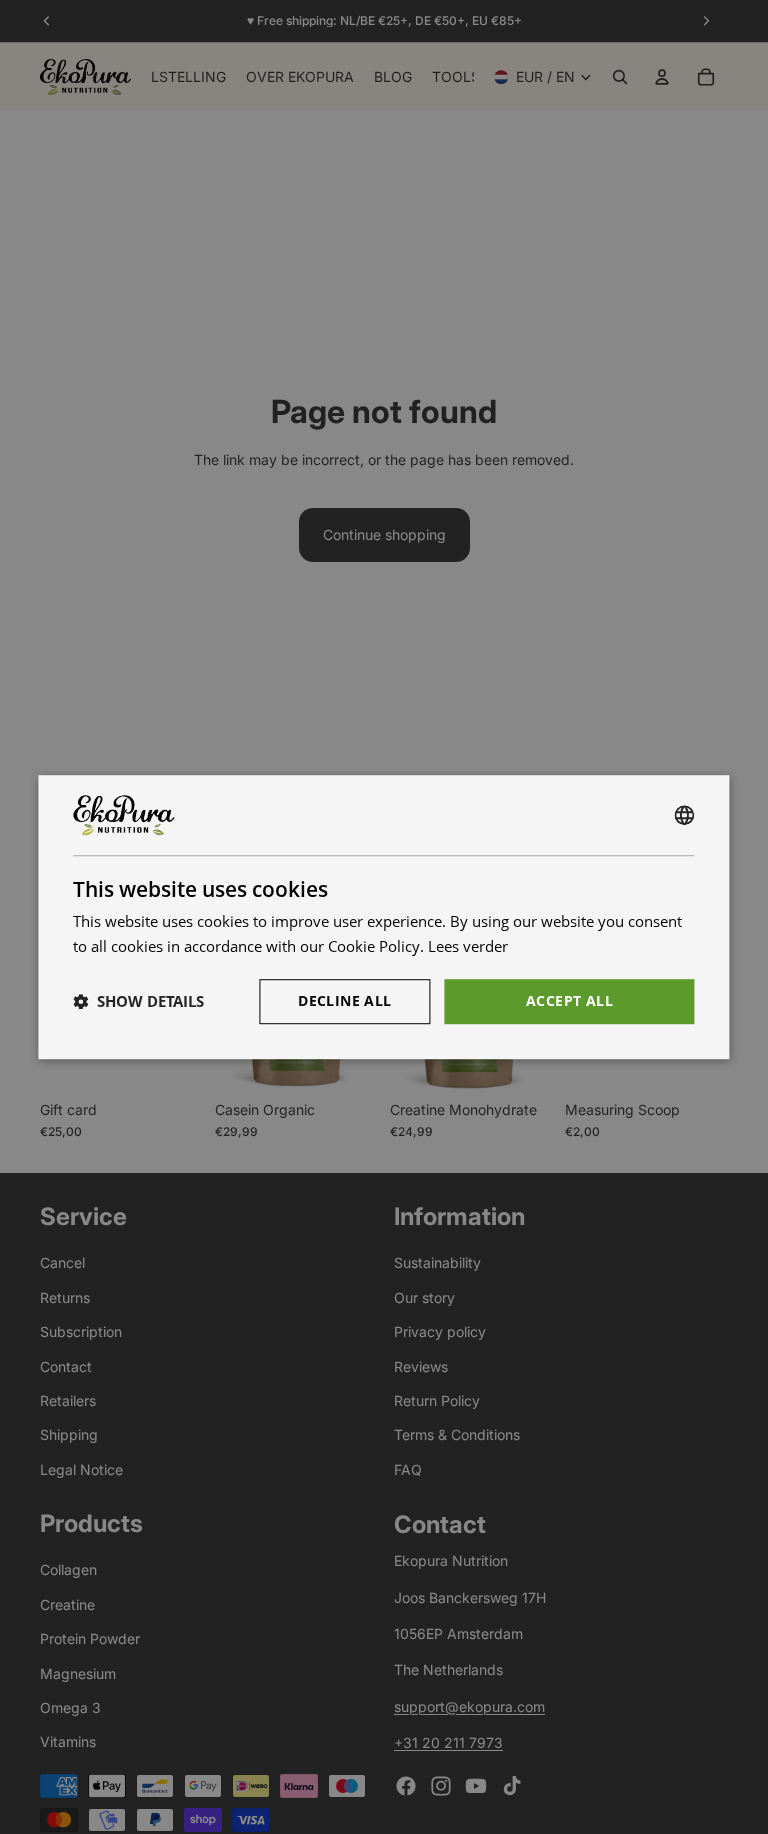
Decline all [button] (344, 1000)
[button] (138, 1001)
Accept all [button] (569, 1000)
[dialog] (383, 917)
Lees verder (468, 946)
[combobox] (685, 815)
